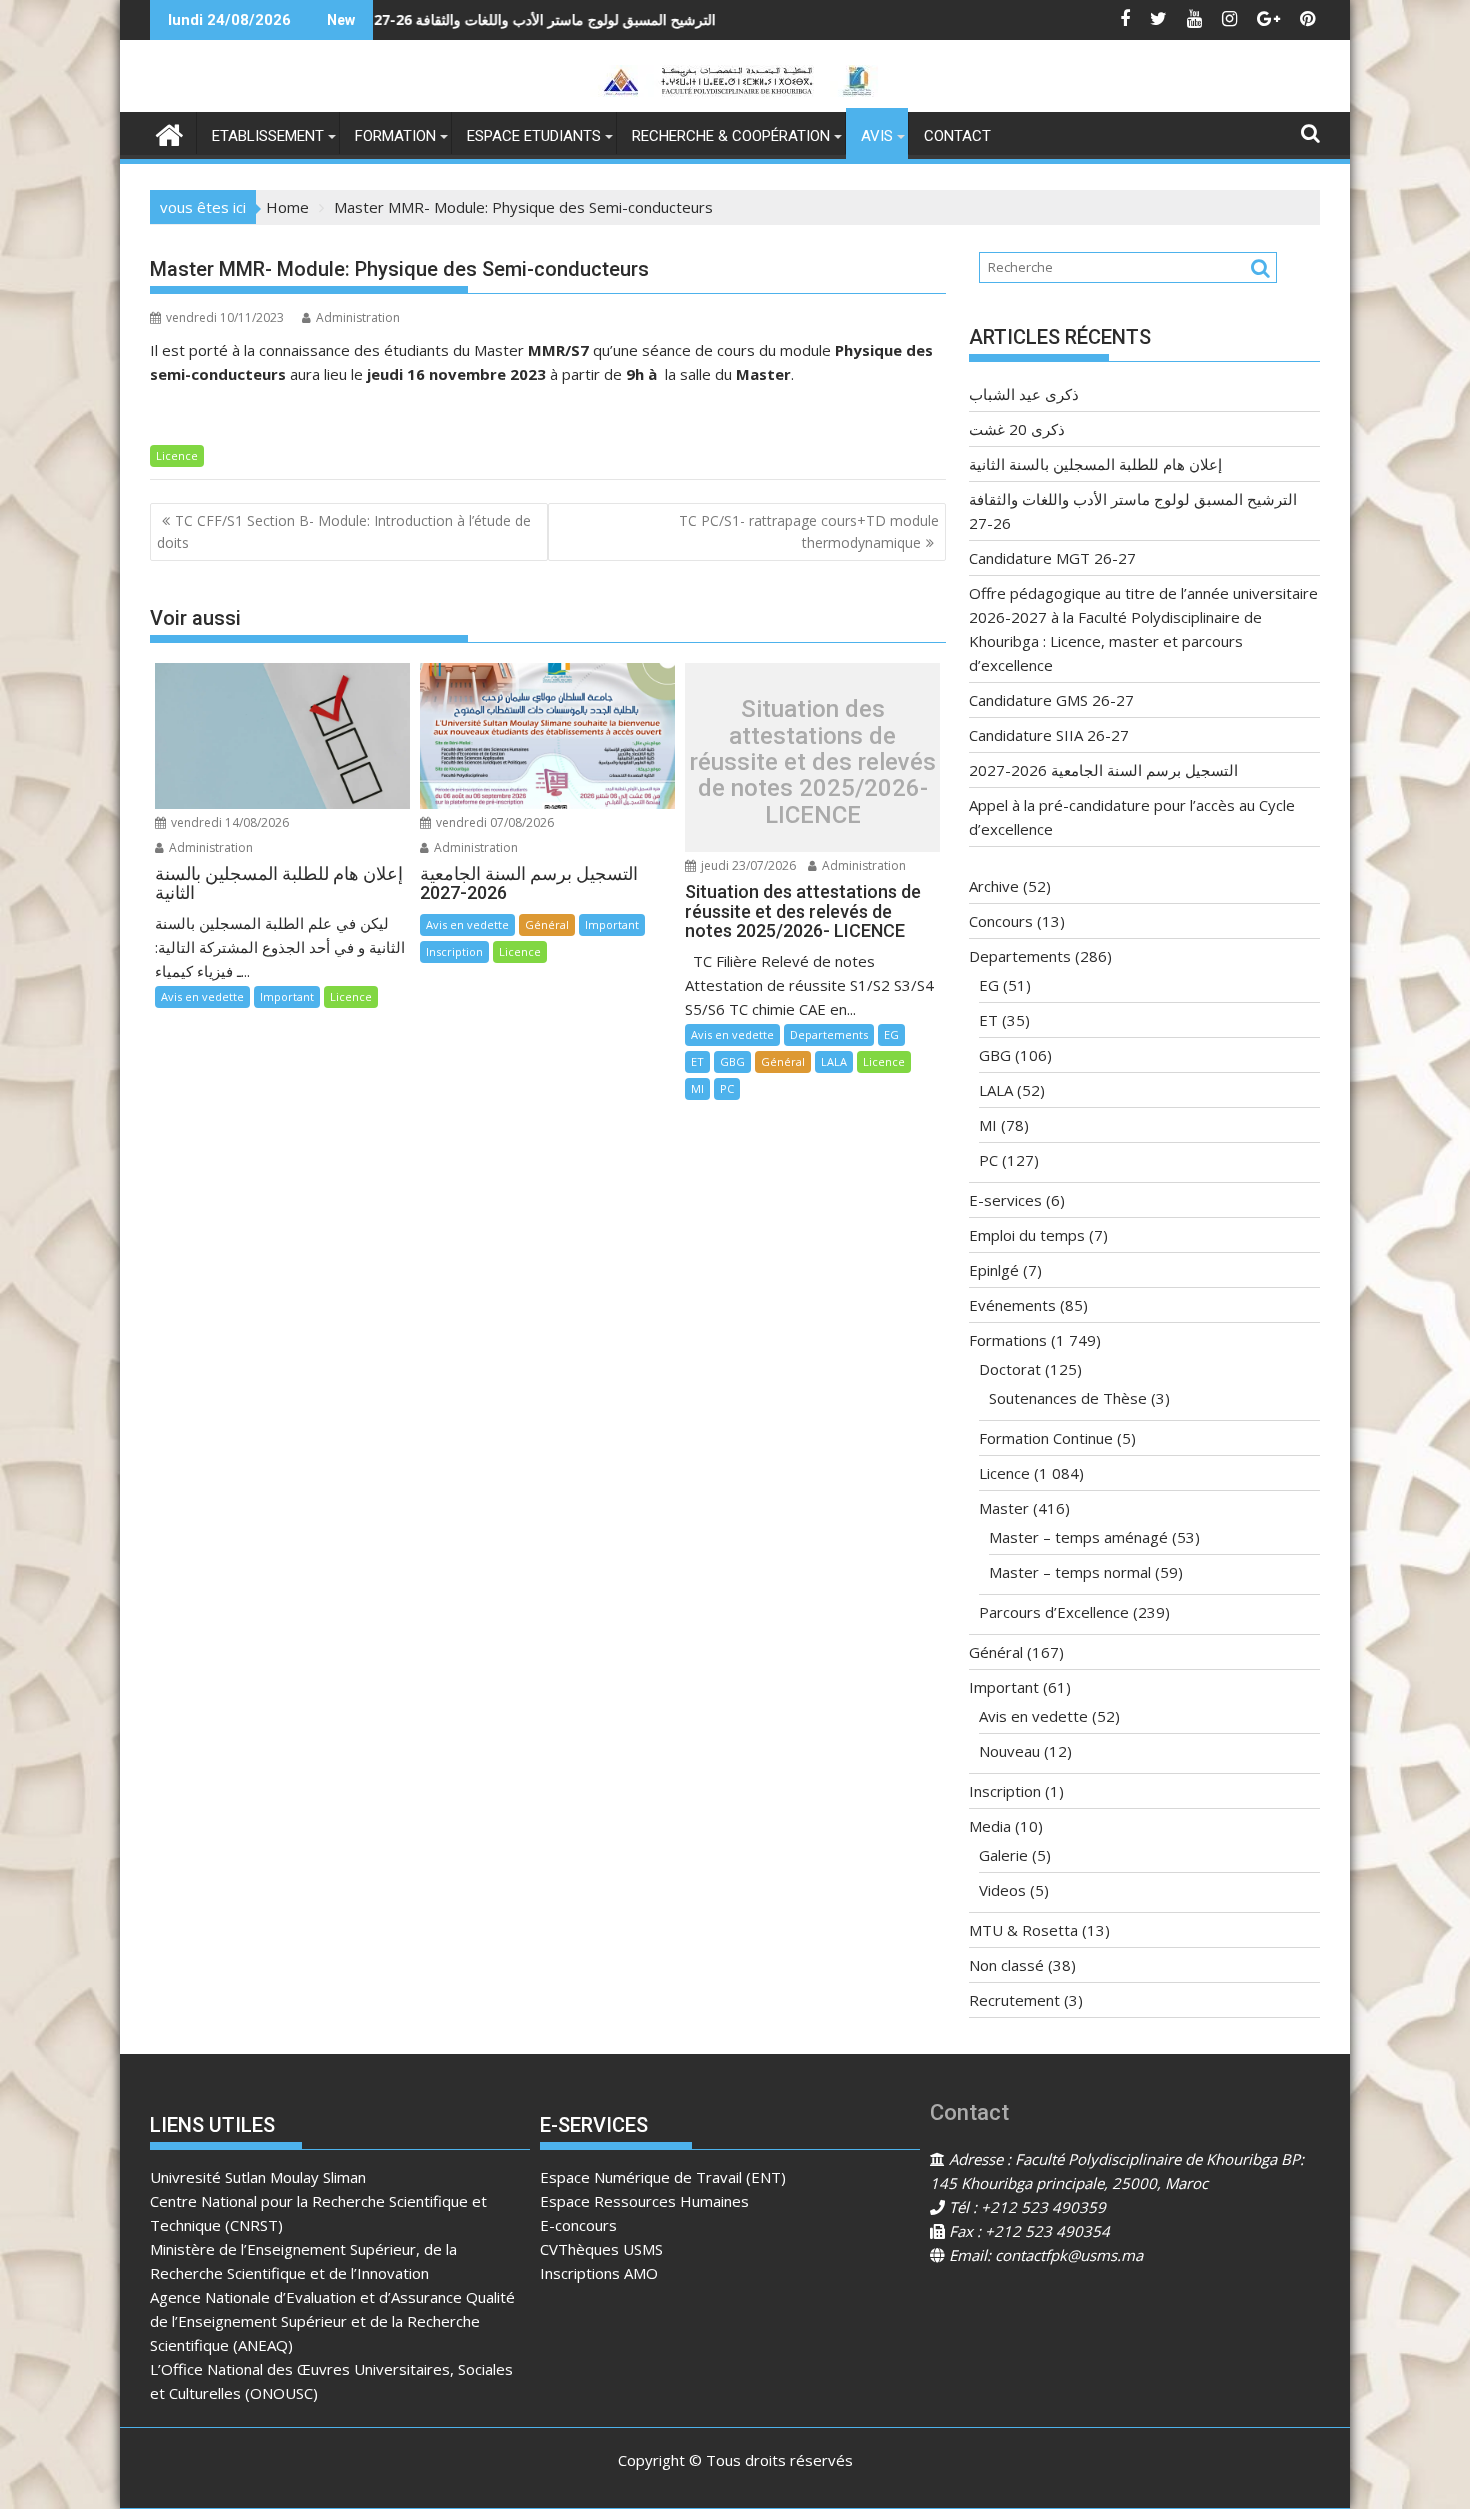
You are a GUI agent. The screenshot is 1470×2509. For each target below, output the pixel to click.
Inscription (454, 951)
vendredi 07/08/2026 (493, 822)
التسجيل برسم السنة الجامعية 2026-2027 (1103, 770)
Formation (395, 136)
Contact (957, 136)
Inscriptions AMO (599, 2273)
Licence (177, 455)
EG (891, 1034)
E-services (1005, 1200)
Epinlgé (994, 1270)
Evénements (1012, 1305)
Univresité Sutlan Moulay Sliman (258, 2177)
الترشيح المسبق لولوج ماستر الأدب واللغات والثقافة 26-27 (433, 19)
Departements (829, 1034)
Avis (877, 136)
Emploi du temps (1027, 1235)
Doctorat (1010, 1369)
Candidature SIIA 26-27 (1049, 735)
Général (547, 924)
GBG (732, 1061)
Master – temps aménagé (1078, 1537)
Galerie (1003, 1855)
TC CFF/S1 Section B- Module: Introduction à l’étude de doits (344, 531)
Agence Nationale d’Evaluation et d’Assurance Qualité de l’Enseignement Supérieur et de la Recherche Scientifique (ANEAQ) (332, 2321)
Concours (1001, 921)
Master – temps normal (1070, 1572)
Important (287, 996)
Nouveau (1009, 1751)
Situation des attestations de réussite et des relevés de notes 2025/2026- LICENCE (813, 762)
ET (697, 1061)
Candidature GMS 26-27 (1051, 700)
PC (727, 1088)
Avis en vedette (202, 996)
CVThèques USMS (601, 2249)
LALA (834, 1061)
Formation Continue (1046, 1438)
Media (990, 1826)
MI (697, 1088)
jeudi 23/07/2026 (747, 865)
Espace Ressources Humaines (644, 2201)
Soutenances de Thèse (1068, 1398)
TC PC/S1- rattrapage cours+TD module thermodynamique (809, 531)
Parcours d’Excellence (1054, 1612)
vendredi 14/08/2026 (228, 822)
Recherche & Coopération (731, 136)
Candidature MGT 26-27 (792, 19)
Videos (1002, 1890)
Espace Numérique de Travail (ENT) (663, 2177)
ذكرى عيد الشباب (1024, 394)
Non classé (1006, 1965)
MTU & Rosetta (1023, 1930)
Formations (1008, 1340)
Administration (358, 317)
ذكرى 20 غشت (1017, 429)
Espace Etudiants (534, 136)
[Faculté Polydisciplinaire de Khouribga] (169, 132)
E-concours (578, 2225)
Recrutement (1014, 2000)
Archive (994, 886)
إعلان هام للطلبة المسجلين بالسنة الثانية (1095, 464)
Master (1004, 1508)
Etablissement (268, 136)
